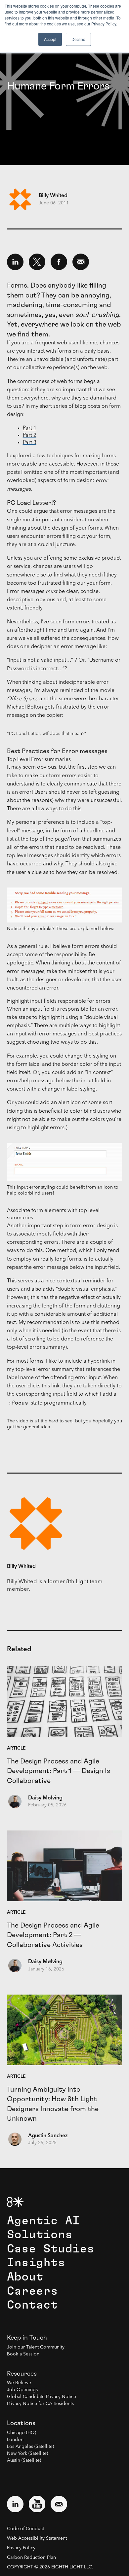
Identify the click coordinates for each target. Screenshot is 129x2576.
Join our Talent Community (36, 2347)
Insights (36, 2263)
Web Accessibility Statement (37, 2538)
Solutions (40, 2235)
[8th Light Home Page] (15, 2202)
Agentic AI (43, 2221)
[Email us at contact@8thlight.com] (59, 2504)
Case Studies (51, 2249)
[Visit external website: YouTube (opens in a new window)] (37, 2504)
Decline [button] (78, 39)
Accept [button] (50, 39)
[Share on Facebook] (59, 262)
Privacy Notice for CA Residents (40, 2404)
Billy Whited (53, 196)
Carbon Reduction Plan (31, 2558)
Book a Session (23, 2354)
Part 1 (30, 428)
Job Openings (22, 2390)
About (25, 2277)
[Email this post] (81, 262)
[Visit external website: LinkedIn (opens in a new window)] (15, 2504)
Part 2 (30, 435)
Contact (32, 2305)
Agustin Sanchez (48, 2136)
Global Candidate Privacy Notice (42, 2397)
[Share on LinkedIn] (15, 262)
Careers (32, 2291)
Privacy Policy (21, 2548)
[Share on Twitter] (37, 262)
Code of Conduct (25, 2529)
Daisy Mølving (45, 1798)
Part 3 (30, 443)
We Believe (19, 2383)
